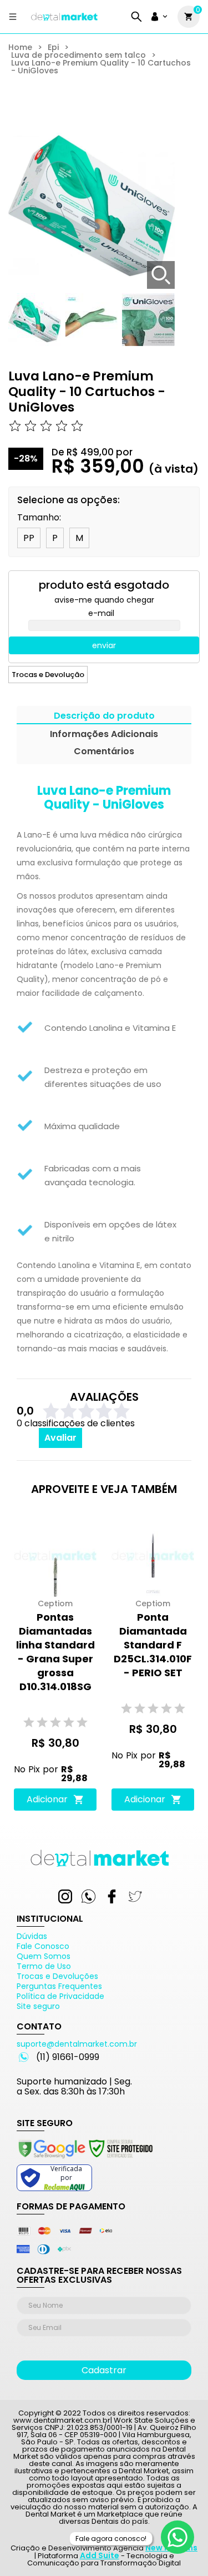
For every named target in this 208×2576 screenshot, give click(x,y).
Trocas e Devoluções (57, 1976)
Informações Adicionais (104, 735)
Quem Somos (44, 1956)
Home (20, 47)
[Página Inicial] (64, 21)
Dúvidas (32, 1936)
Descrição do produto (104, 717)
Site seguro (38, 2006)
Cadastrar (104, 2370)
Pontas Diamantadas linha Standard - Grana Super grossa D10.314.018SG (55, 1652)
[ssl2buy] (85, 2160)
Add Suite (100, 2555)
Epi (53, 47)
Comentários (104, 752)
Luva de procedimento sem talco (78, 55)
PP (29, 538)
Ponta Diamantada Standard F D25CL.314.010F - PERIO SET (153, 1645)
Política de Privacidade (60, 1996)
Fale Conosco (43, 1946)
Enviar (104, 645)
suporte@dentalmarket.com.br (77, 2044)
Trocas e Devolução (48, 675)
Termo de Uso (44, 1966)
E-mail (101, 613)
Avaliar (60, 1438)
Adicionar (47, 1799)
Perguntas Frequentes (59, 1986)
